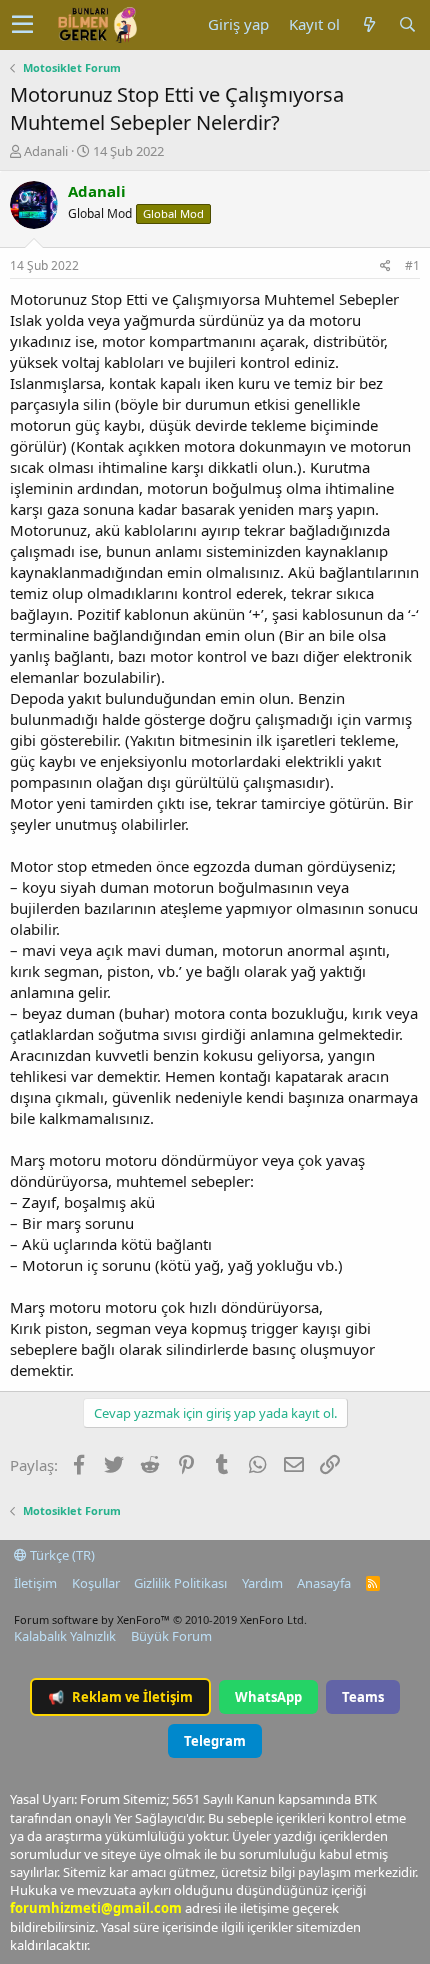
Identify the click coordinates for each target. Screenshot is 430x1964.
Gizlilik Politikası (180, 1583)
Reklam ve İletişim (120, 1697)
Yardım (262, 1583)
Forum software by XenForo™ (160, 1619)
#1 (412, 265)
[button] (22, 25)
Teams (363, 1697)
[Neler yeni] (369, 24)
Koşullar (96, 1583)
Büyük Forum (171, 1636)
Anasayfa (324, 1583)
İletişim (35, 1583)
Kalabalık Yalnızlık (65, 1636)
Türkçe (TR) (61, 1555)
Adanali (46, 151)
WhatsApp (268, 1697)
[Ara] (407, 24)
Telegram (215, 1741)
